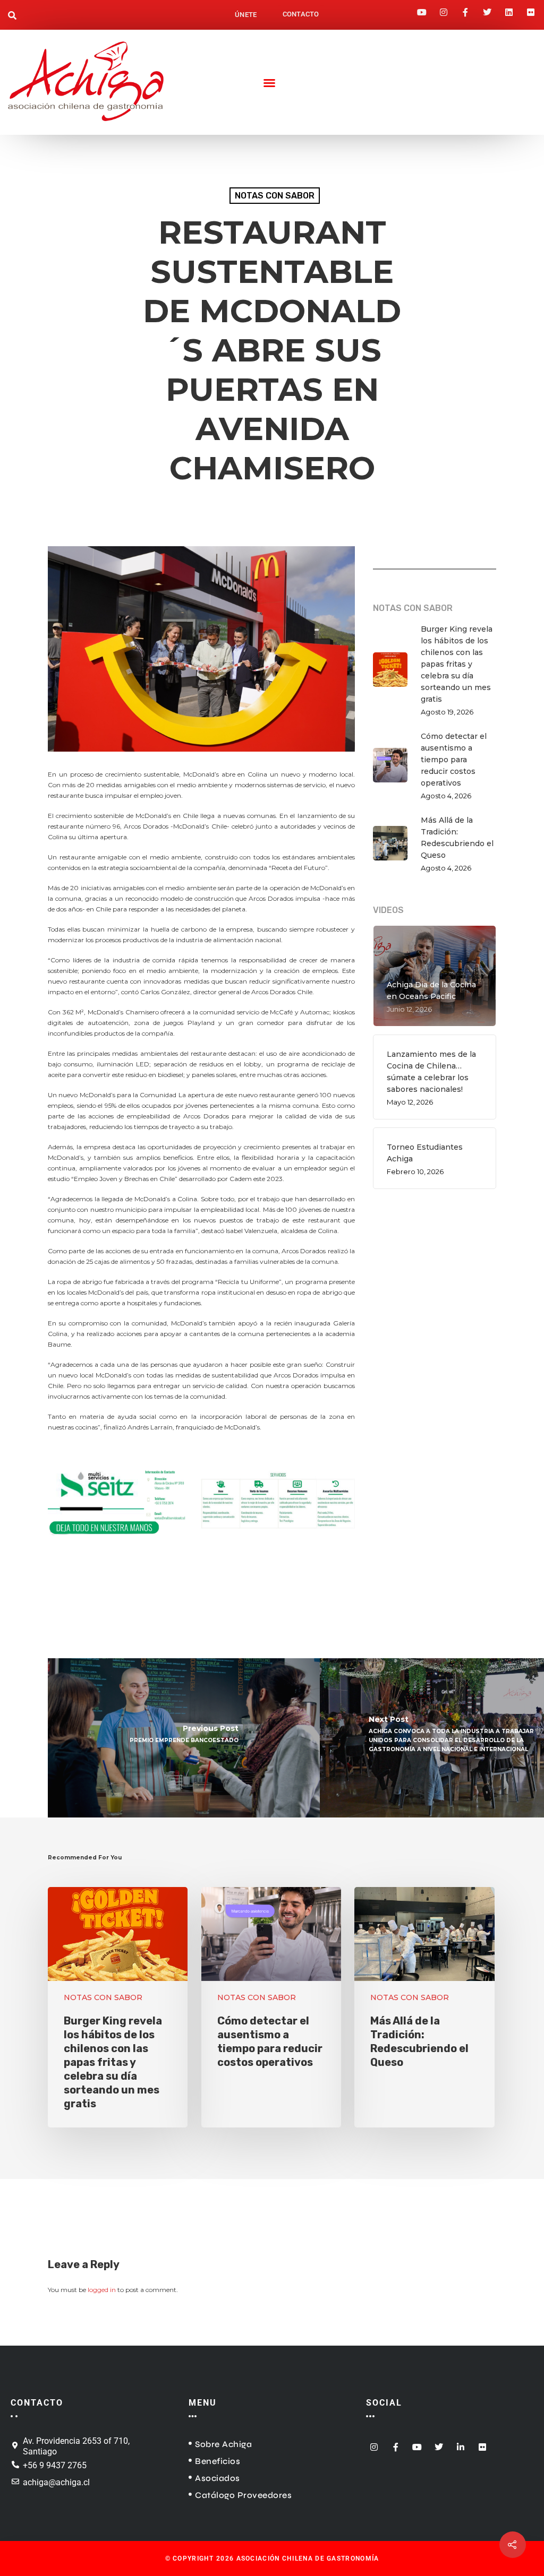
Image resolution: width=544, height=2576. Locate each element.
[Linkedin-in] (461, 2444)
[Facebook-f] (465, 9)
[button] (12, 16)
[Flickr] (531, 9)
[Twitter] (487, 9)
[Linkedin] (509, 9)
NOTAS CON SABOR (275, 196)
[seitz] (201, 1544)
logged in (102, 2290)
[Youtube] (422, 9)
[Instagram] (444, 9)
